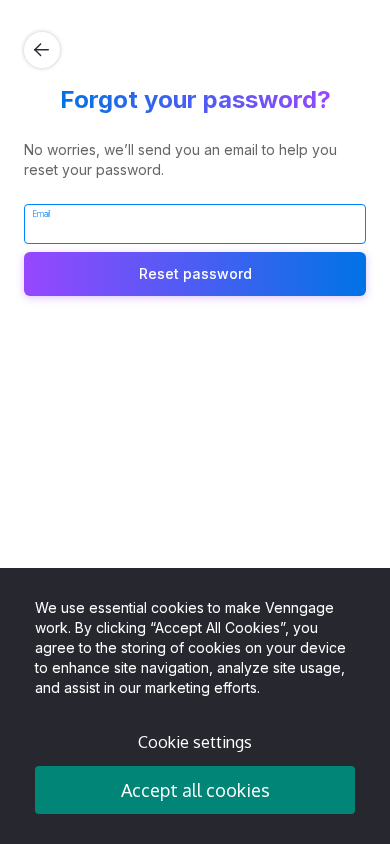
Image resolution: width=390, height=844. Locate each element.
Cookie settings (195, 742)
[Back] (42, 50)
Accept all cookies (195, 790)
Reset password (195, 273)
